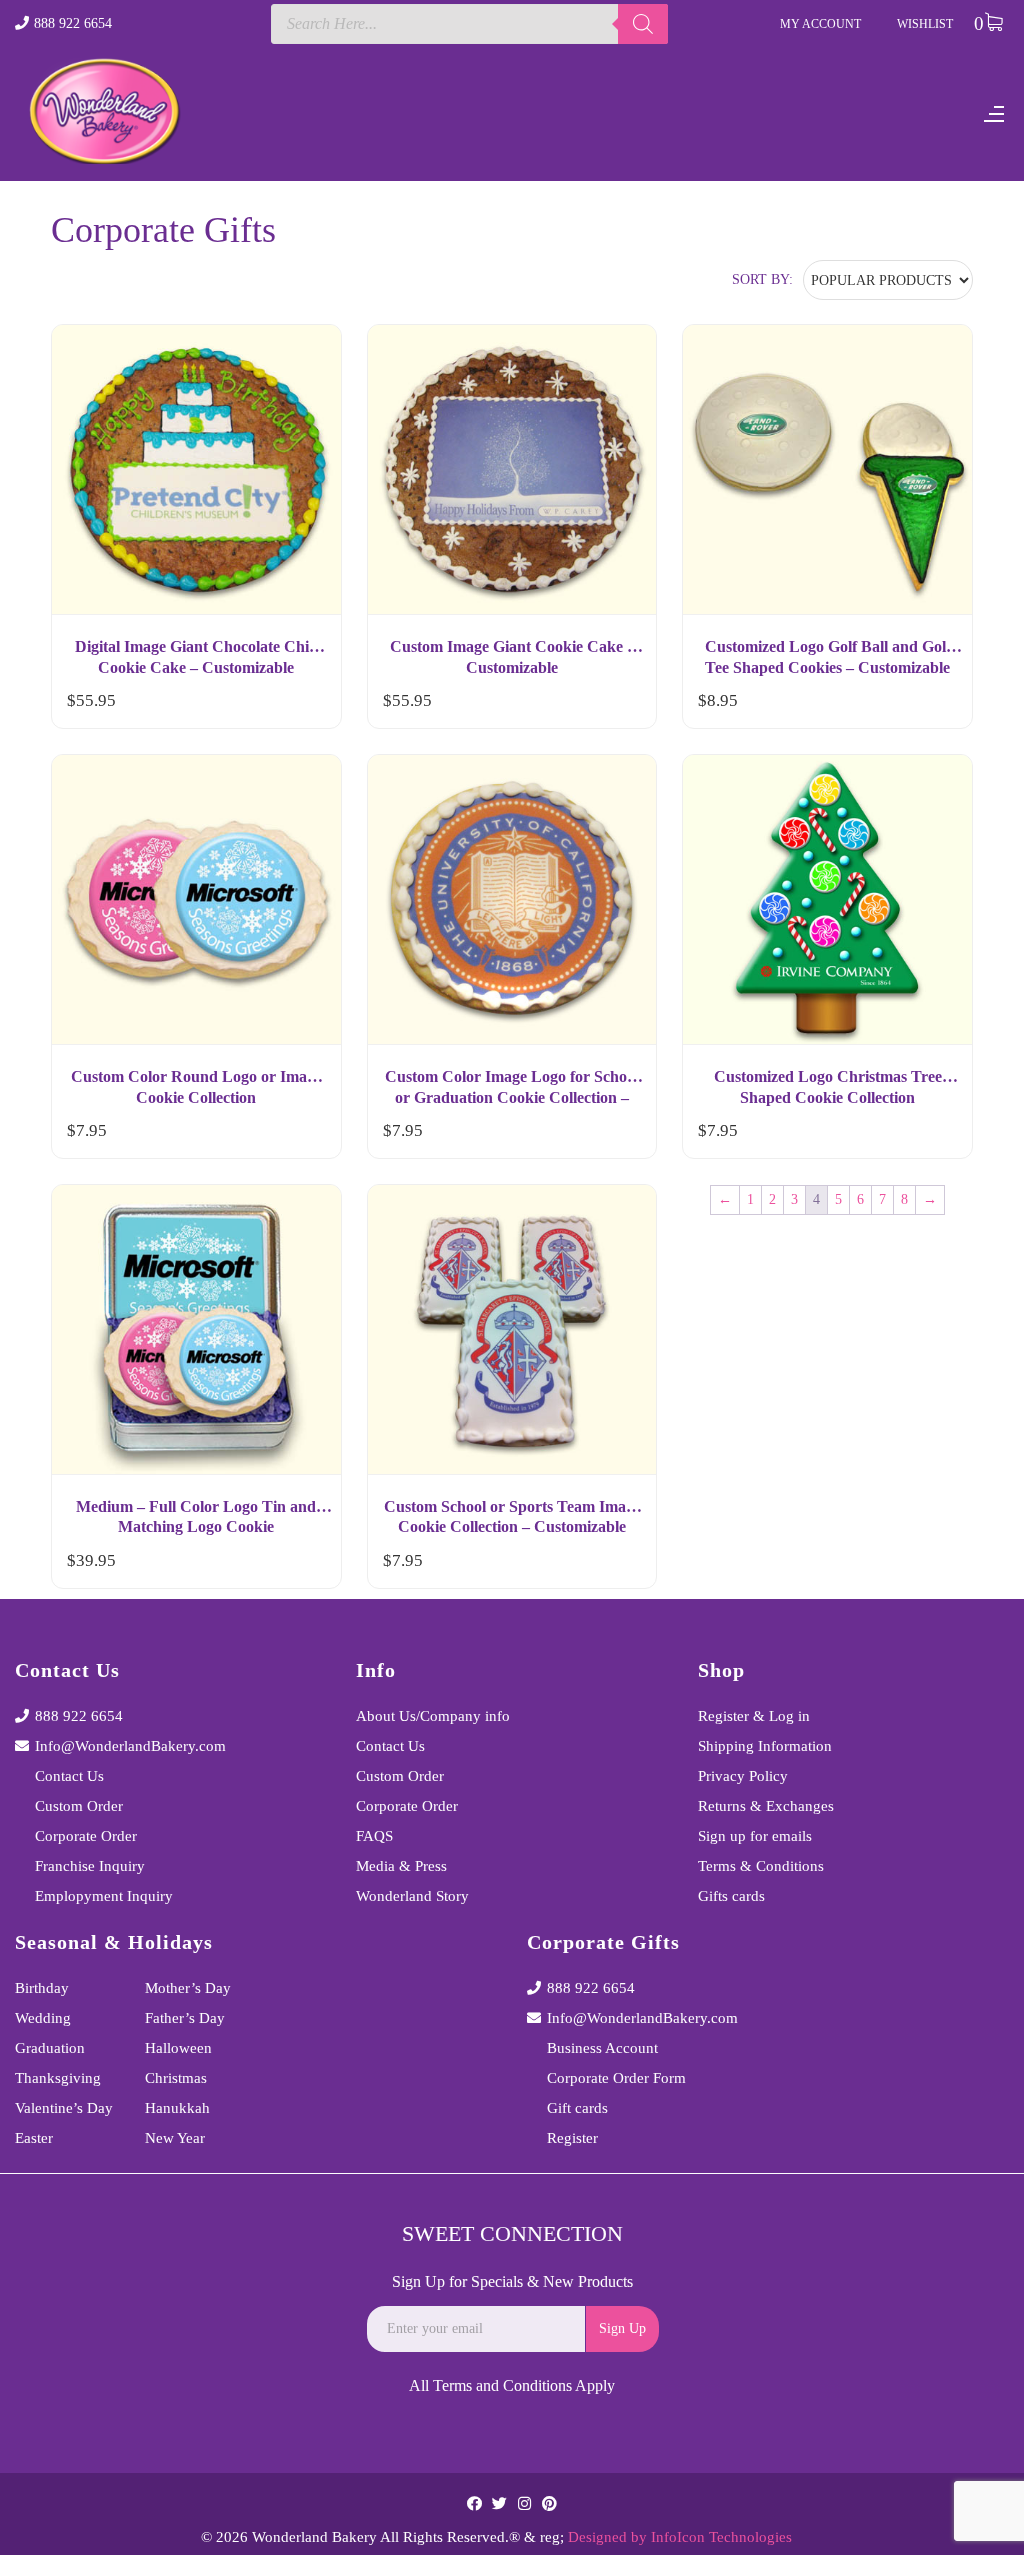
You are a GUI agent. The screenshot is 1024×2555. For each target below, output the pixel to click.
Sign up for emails (755, 1836)
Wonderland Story (412, 1896)
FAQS (374, 1836)
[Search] (643, 24)
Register (572, 2138)
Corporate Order (86, 1836)
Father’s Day (185, 2018)
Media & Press (401, 1866)
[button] (308, 705)
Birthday (42, 1988)
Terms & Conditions (761, 1866)
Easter (34, 2138)
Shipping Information (765, 1746)
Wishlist (925, 24)
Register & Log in (754, 1716)
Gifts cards (731, 1896)
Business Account (602, 2048)
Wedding (43, 2018)
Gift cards (577, 2108)
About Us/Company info (433, 1716)
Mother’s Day (188, 1988)
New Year (175, 2138)
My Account (820, 24)
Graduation (50, 2048)
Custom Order (79, 1806)
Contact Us (69, 1776)
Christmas (176, 2078)
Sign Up (622, 2328)
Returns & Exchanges (766, 1806)
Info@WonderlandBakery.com (130, 1746)
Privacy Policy (743, 1776)
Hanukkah (177, 2108)
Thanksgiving (58, 2078)
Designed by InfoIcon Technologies (680, 2537)
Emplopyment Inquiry (104, 1896)
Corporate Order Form (616, 2078)
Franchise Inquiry (90, 1866)
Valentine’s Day (64, 2108)
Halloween (178, 2048)
